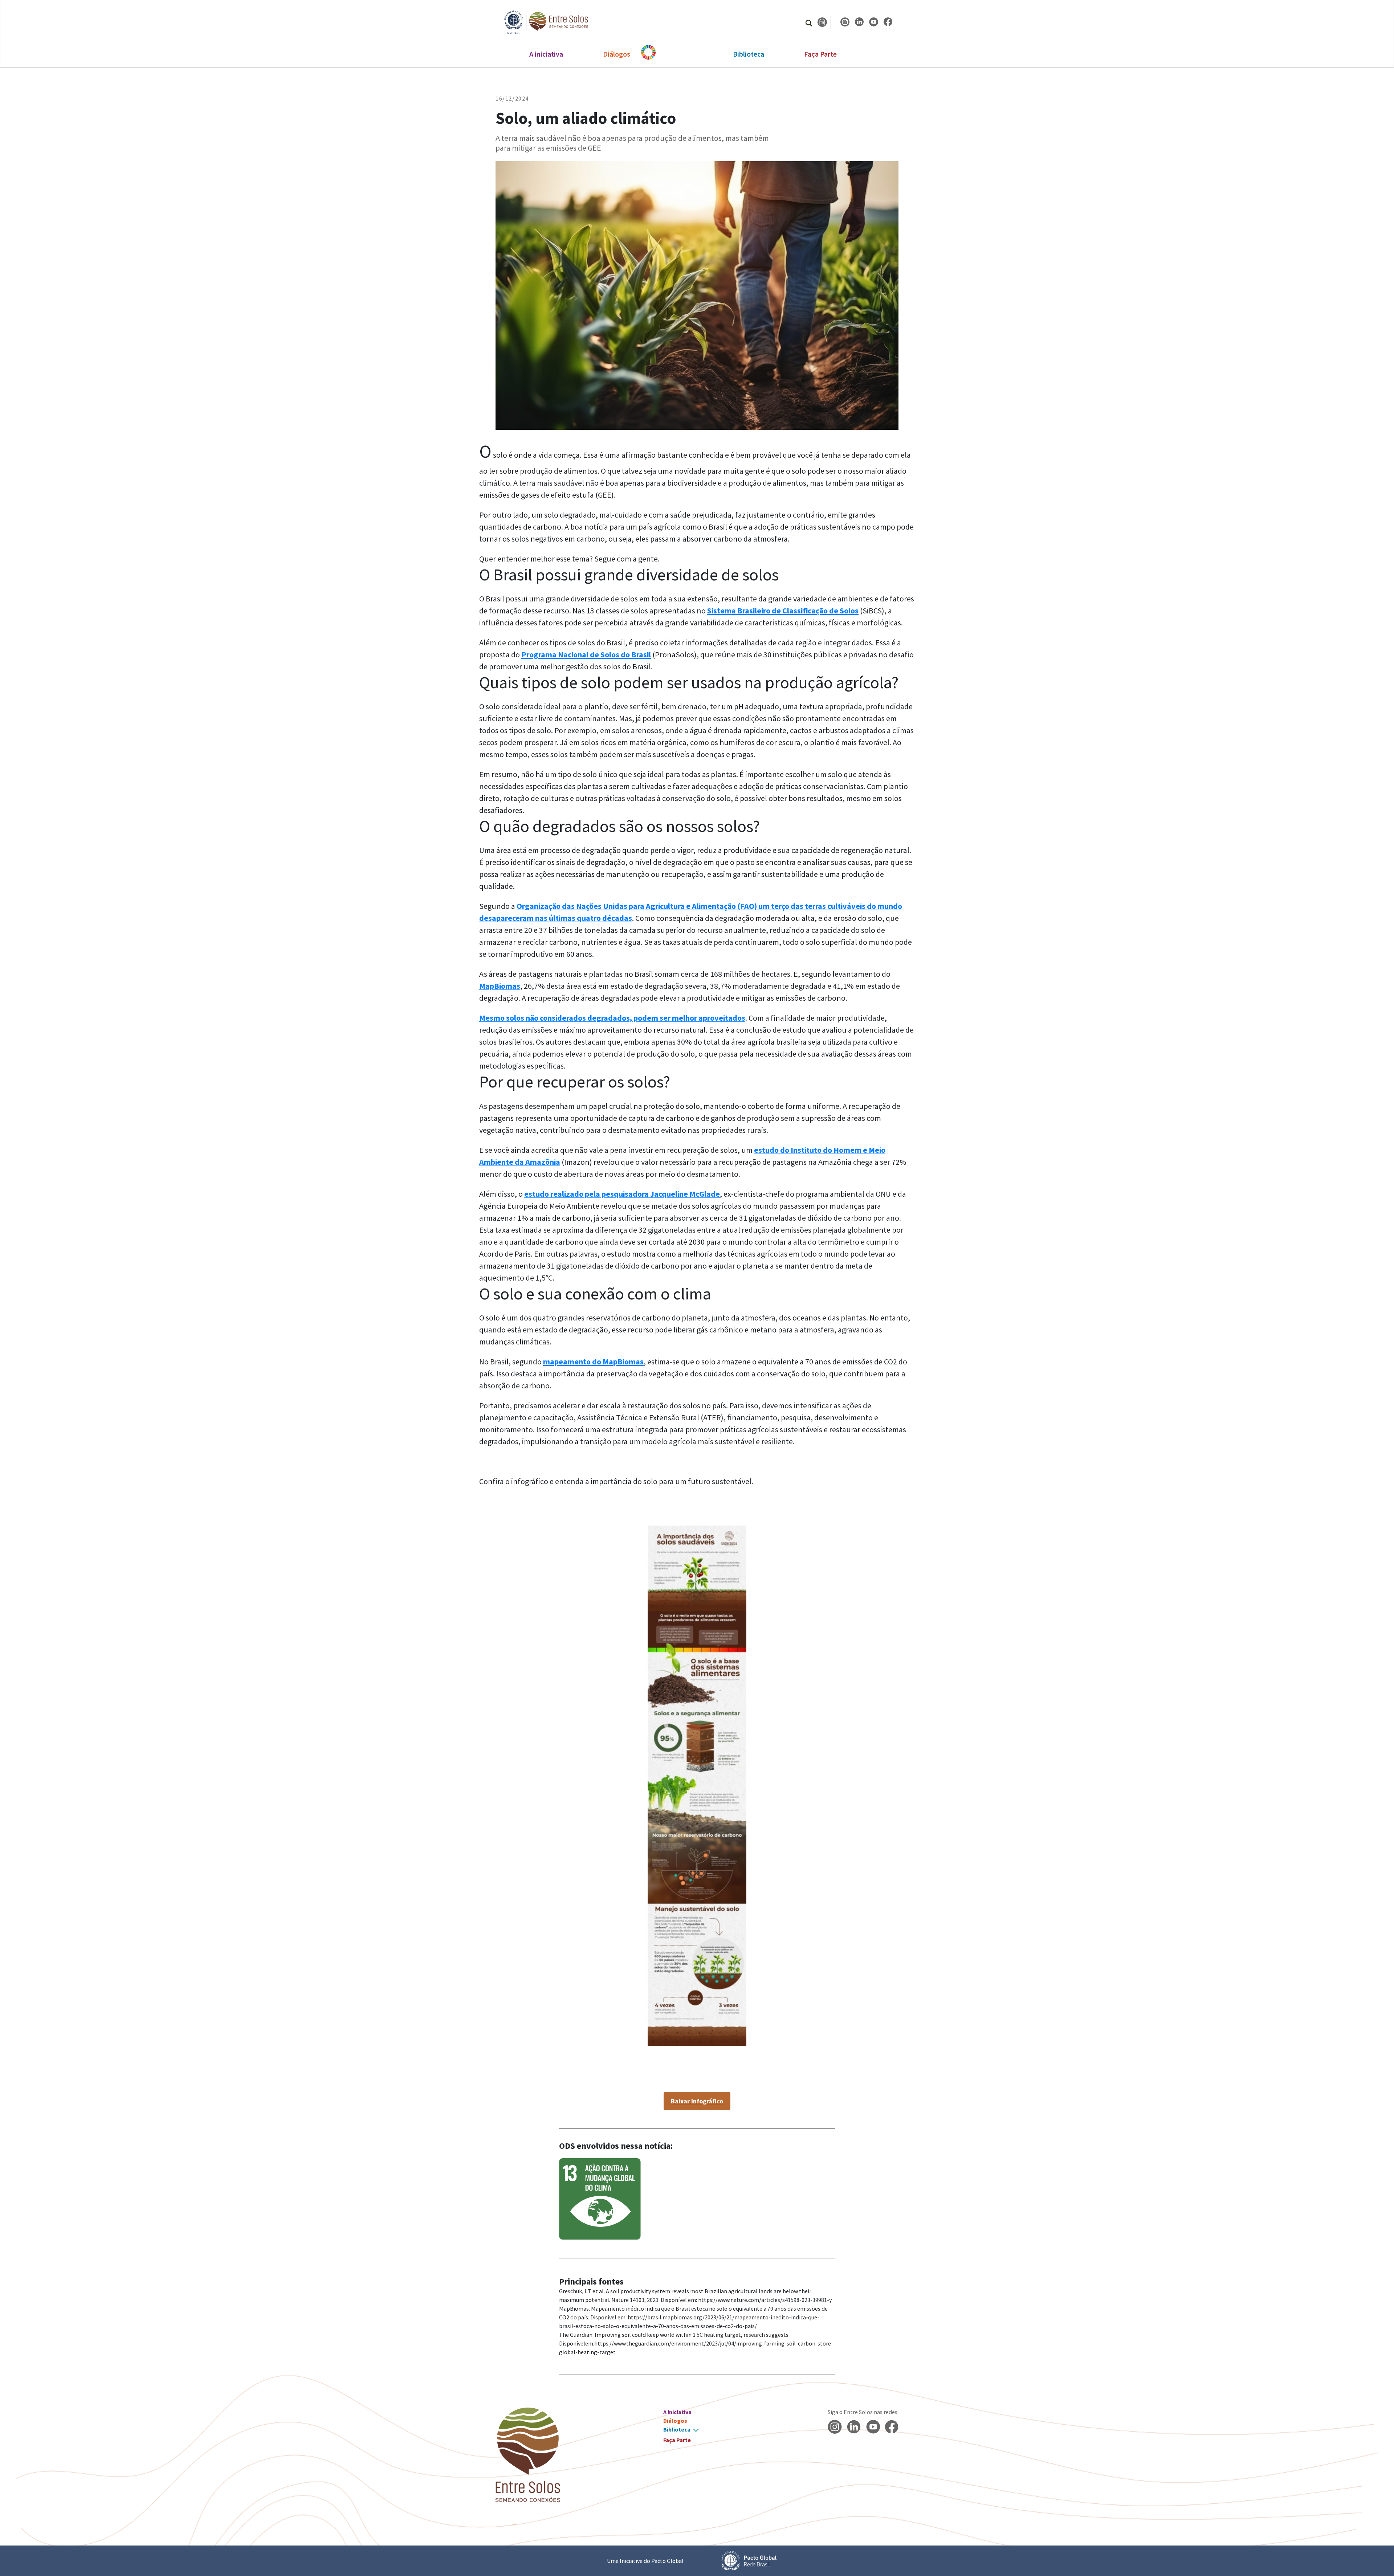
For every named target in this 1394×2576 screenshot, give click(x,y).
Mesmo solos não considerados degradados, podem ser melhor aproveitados (612, 1018)
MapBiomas (500, 986)
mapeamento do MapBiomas (593, 1362)
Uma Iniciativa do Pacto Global (645, 2561)
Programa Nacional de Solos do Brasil (586, 654)
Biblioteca (749, 54)
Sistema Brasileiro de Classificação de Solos (783, 611)
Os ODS (682, 54)
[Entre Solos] (543, 22)
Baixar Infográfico (697, 2101)
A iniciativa (546, 54)
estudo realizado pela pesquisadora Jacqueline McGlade (622, 1194)
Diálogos (617, 54)
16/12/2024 (512, 98)
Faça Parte (820, 54)
